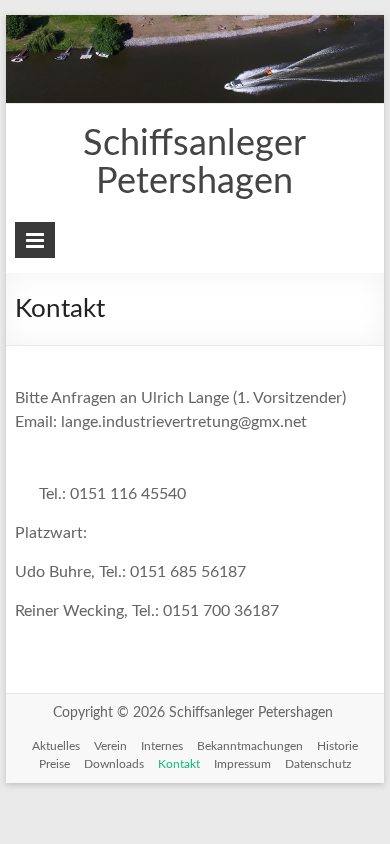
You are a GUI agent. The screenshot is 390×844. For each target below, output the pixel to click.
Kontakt (179, 764)
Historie (337, 746)
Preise (54, 764)
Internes (162, 746)
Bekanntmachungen (250, 746)
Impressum (242, 764)
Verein (110, 746)
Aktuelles (56, 746)
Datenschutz (318, 764)
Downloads (114, 764)
